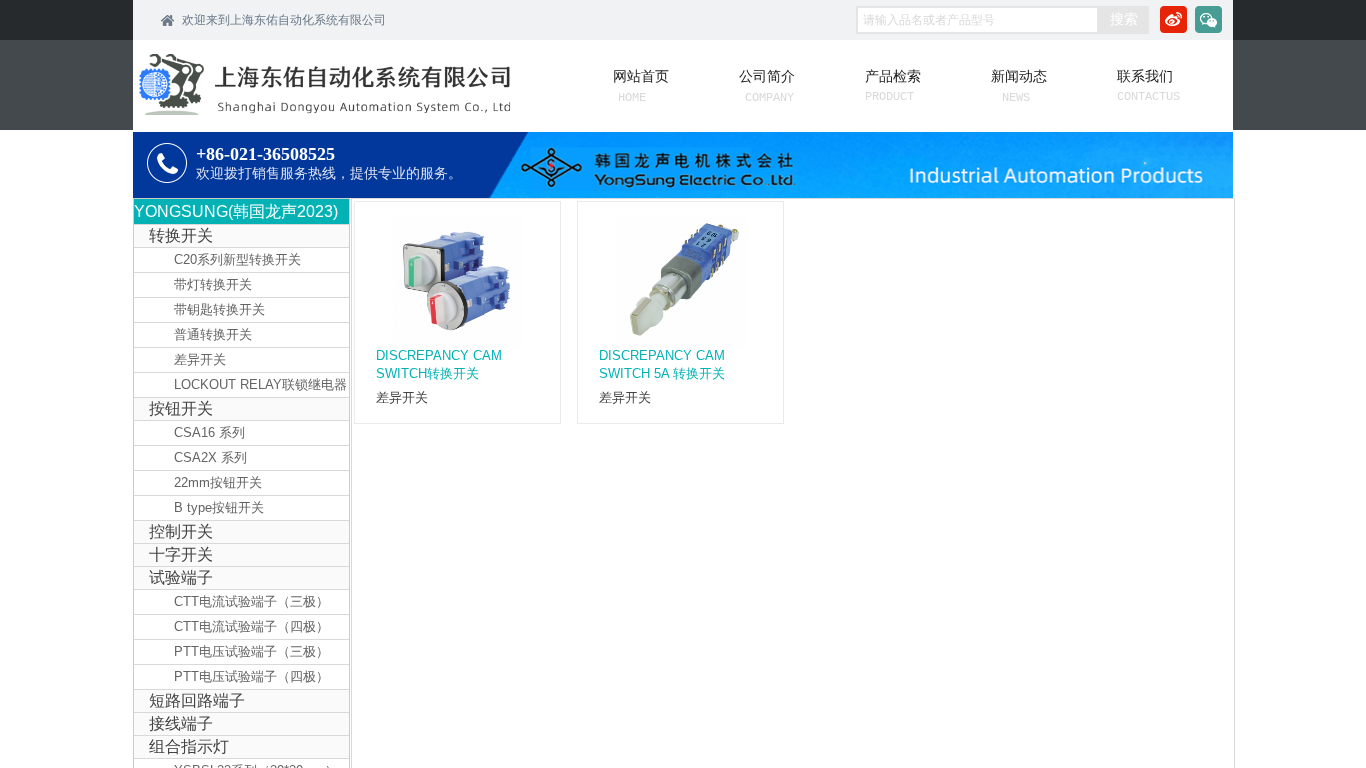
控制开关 (181, 531)
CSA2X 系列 (210, 457)
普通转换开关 (213, 334)
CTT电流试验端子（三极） (251, 601)
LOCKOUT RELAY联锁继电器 (260, 384)
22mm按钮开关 (218, 482)
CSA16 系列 (209, 432)
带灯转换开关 (213, 284)
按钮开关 (181, 408)
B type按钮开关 (219, 507)
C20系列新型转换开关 (237, 259)
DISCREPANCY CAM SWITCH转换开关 (439, 364)
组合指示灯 (189, 746)
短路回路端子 (197, 700)
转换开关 (181, 235)
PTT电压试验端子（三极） (251, 651)
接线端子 (181, 723)
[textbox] (977, 20)
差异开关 (402, 397)
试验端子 (181, 577)
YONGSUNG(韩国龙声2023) (236, 211)
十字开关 (181, 554)
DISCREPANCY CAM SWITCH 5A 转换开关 (662, 364)
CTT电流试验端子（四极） (251, 626)
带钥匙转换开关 (219, 309)
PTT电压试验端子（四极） (251, 676)
